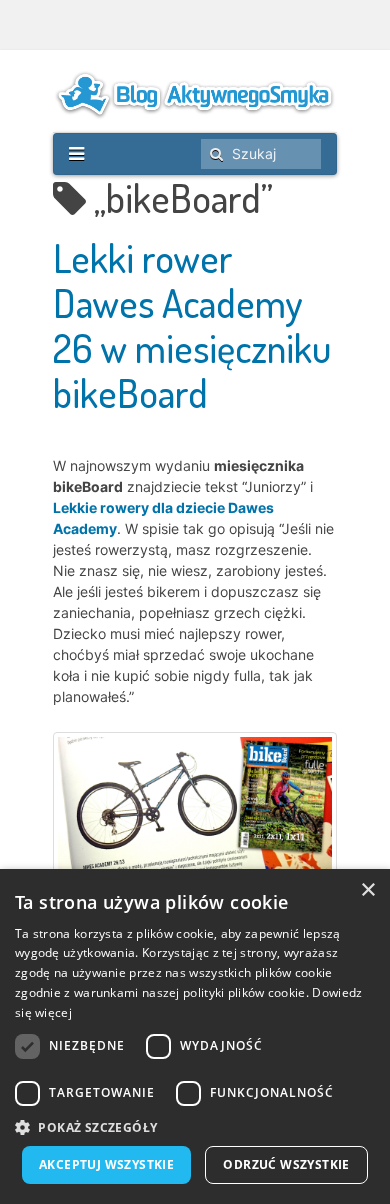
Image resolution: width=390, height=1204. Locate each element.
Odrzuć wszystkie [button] (286, 1164)
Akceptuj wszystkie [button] (106, 1164)
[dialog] (195, 1036)
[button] (195, 1127)
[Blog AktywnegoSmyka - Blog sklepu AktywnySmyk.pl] (195, 94)
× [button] (367, 890)
